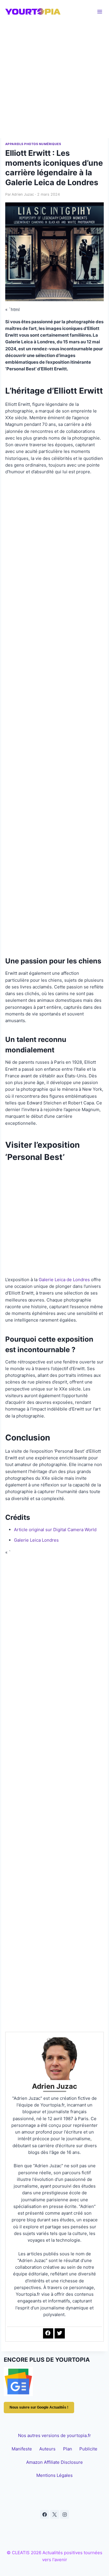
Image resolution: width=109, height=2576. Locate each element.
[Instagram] (65, 2514)
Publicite (88, 2449)
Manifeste (22, 2449)
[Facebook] (44, 2514)
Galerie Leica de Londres (64, 1280)
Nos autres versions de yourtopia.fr (54, 2435)
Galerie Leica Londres (36, 1540)
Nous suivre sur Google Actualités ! (39, 2407)
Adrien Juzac (23, 194)
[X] (55, 2514)
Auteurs (47, 2449)
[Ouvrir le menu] (100, 11)
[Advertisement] (54, 81)
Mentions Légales (54, 2475)
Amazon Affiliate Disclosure (54, 2462)
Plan (68, 2449)
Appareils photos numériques (33, 144)
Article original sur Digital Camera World (55, 1530)
